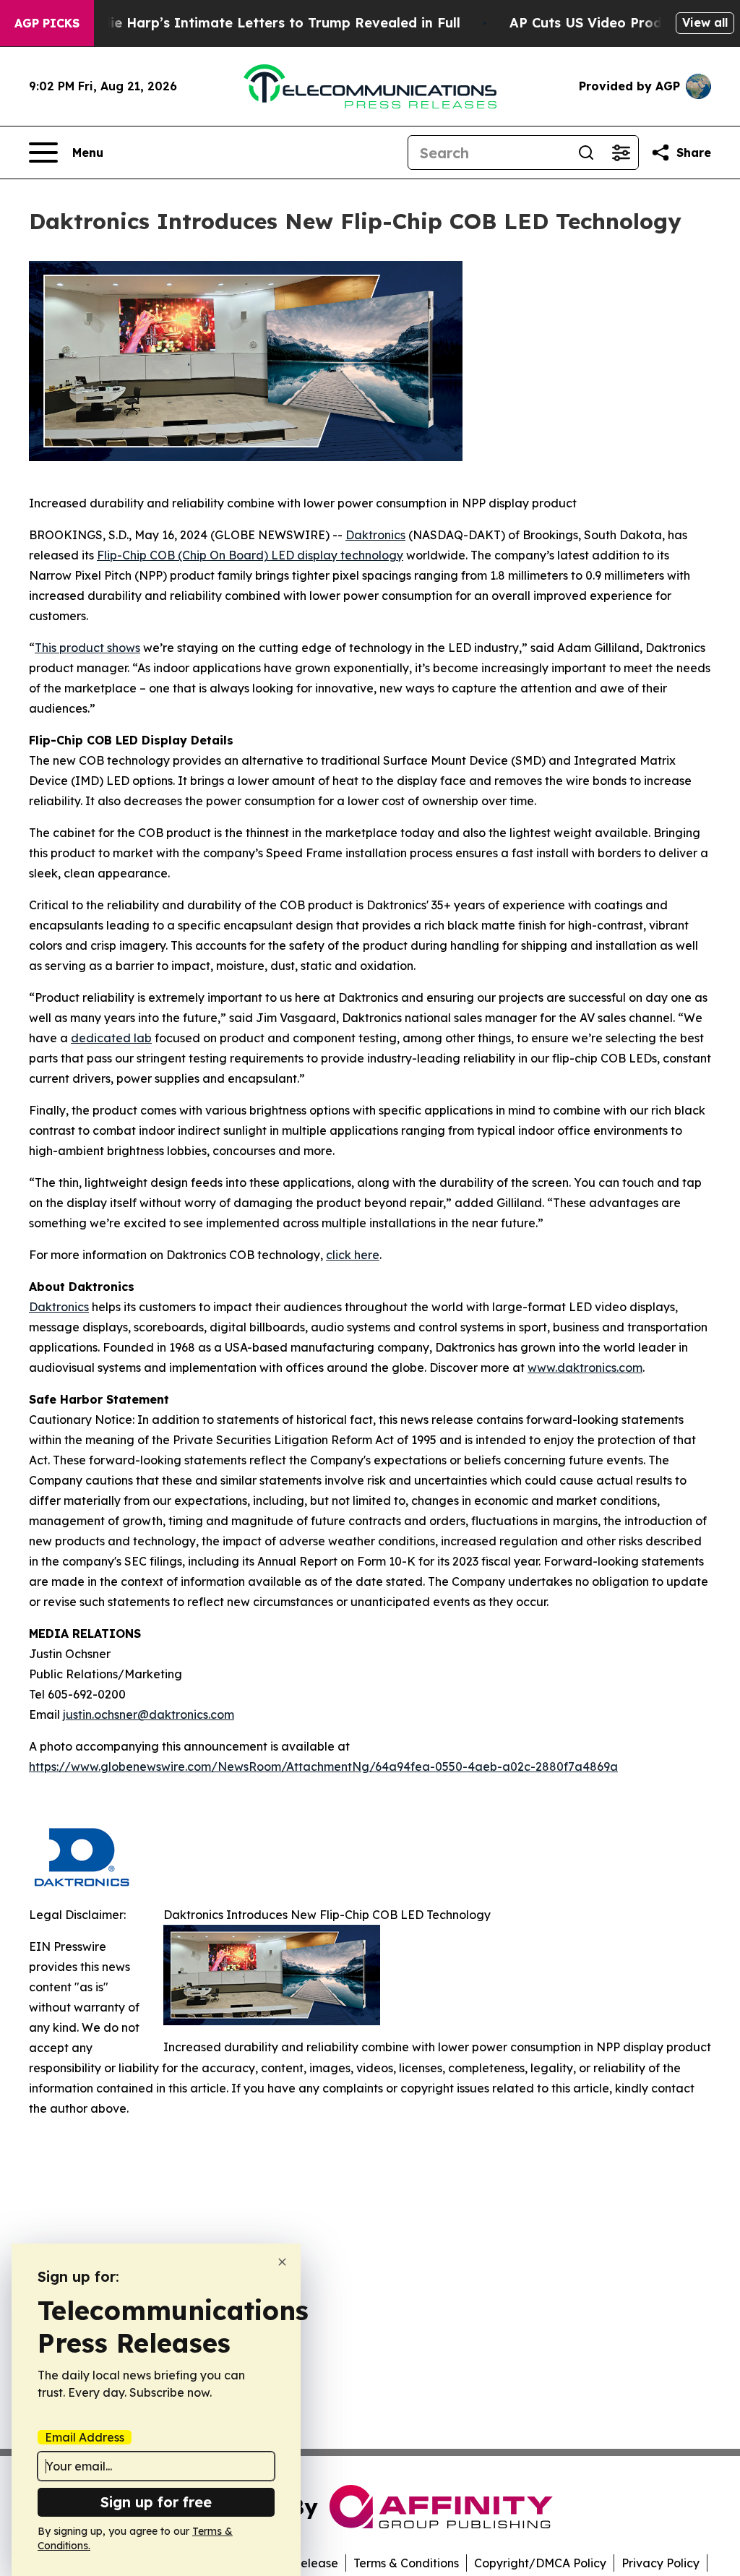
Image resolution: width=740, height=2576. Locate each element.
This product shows (87, 648)
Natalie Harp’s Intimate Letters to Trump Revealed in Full (267, 23)
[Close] (282, 2262)
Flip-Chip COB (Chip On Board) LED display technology (250, 555)
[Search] (586, 153)
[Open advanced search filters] (621, 153)
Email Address (85, 2437)
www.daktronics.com (585, 1368)
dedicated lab (111, 1038)
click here (353, 1255)
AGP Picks (47, 23)
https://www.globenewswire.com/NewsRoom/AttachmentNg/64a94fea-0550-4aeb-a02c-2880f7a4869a (323, 1766)
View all (705, 22)
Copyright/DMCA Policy (540, 2563)
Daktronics (375, 535)
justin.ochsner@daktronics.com (149, 1714)
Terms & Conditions (406, 2563)
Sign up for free (156, 2502)
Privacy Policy (661, 2563)
